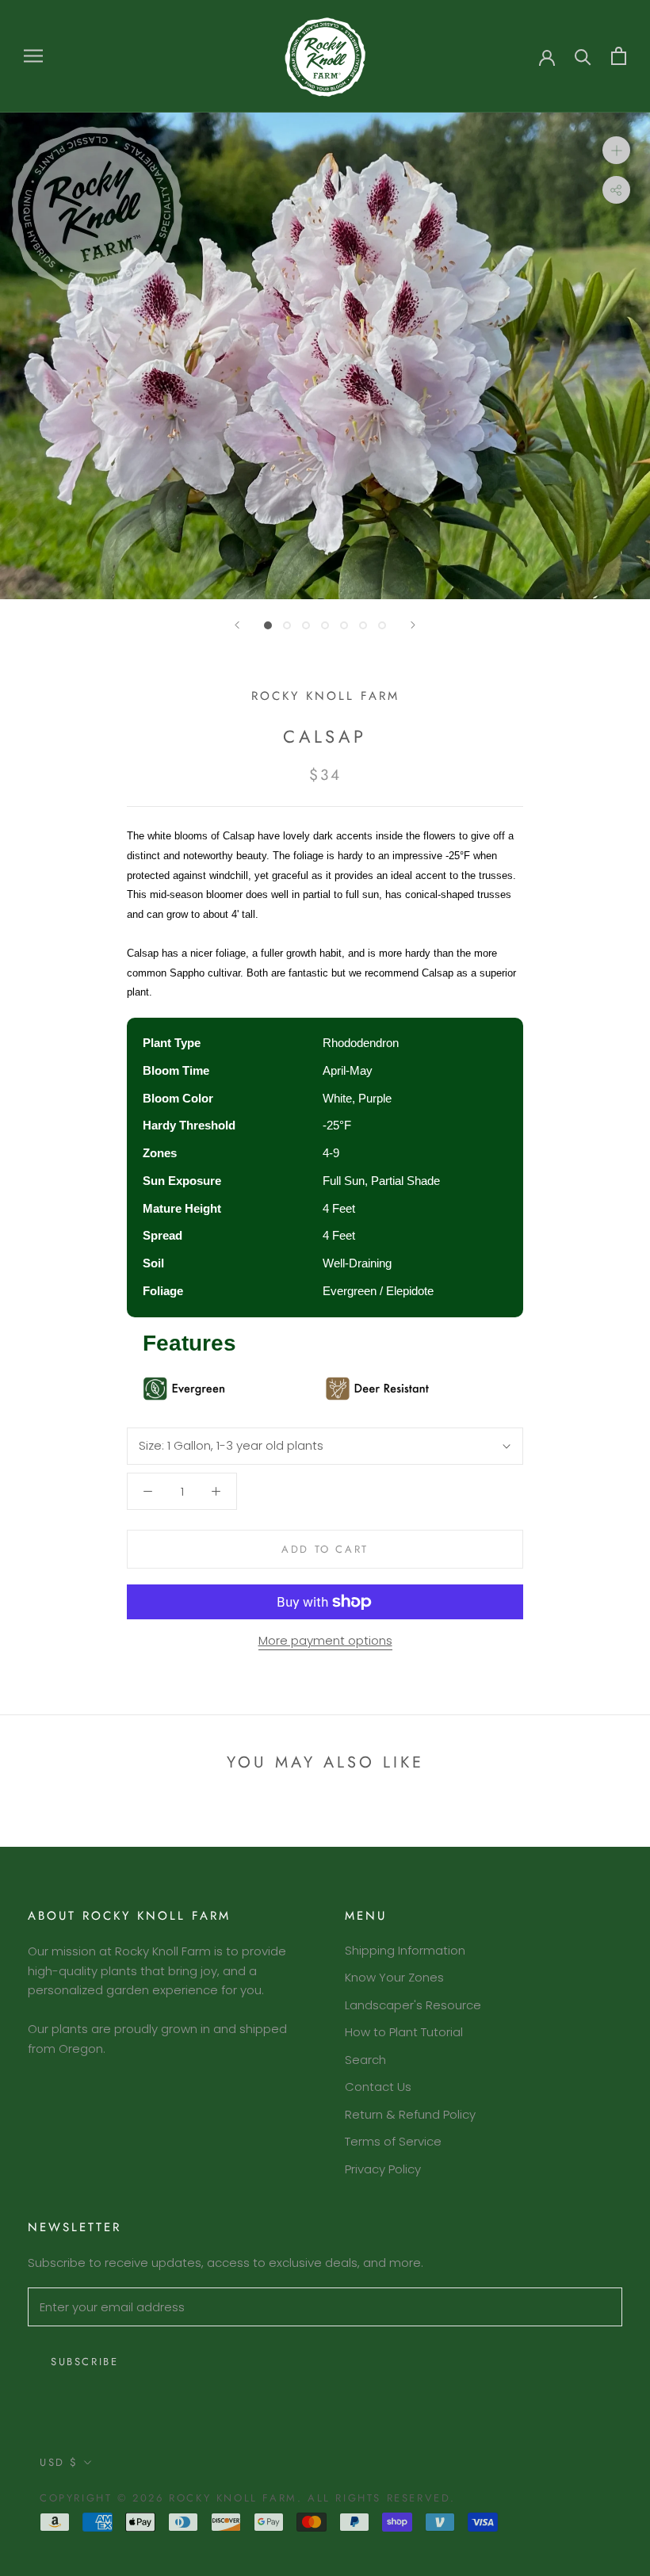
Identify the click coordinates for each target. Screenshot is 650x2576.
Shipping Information (405, 1950)
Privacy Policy (383, 2169)
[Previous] (237, 625)
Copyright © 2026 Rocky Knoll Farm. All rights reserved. (248, 2498)
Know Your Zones (394, 1977)
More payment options (325, 1640)
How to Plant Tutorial (404, 2032)
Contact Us (378, 2087)
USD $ (59, 2462)
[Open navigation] (33, 56)
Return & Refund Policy (410, 2114)
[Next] (413, 625)
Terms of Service (393, 2141)
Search (365, 2060)
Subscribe (84, 2362)
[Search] (583, 56)
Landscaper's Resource (413, 2005)
